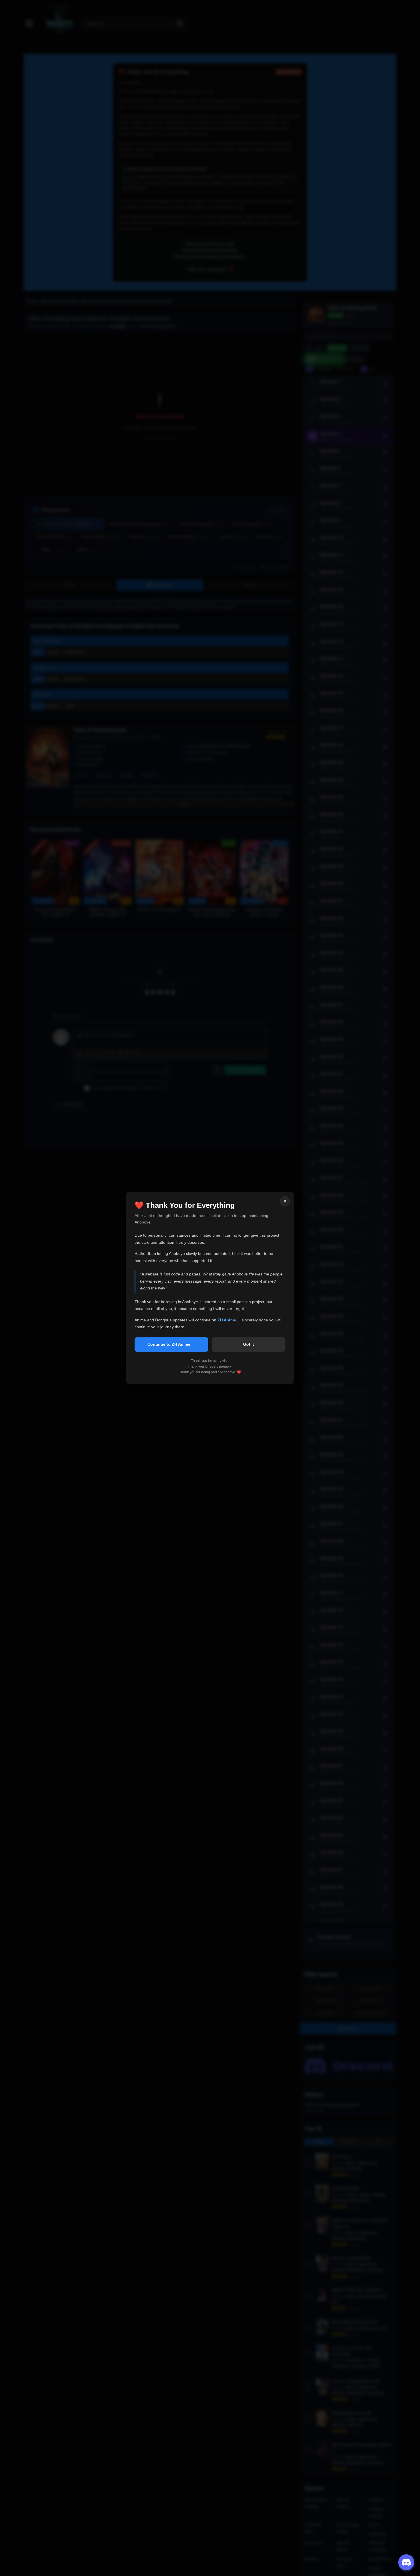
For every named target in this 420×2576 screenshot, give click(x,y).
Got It (249, 1344)
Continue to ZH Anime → (171, 1344)
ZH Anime (227, 1320)
